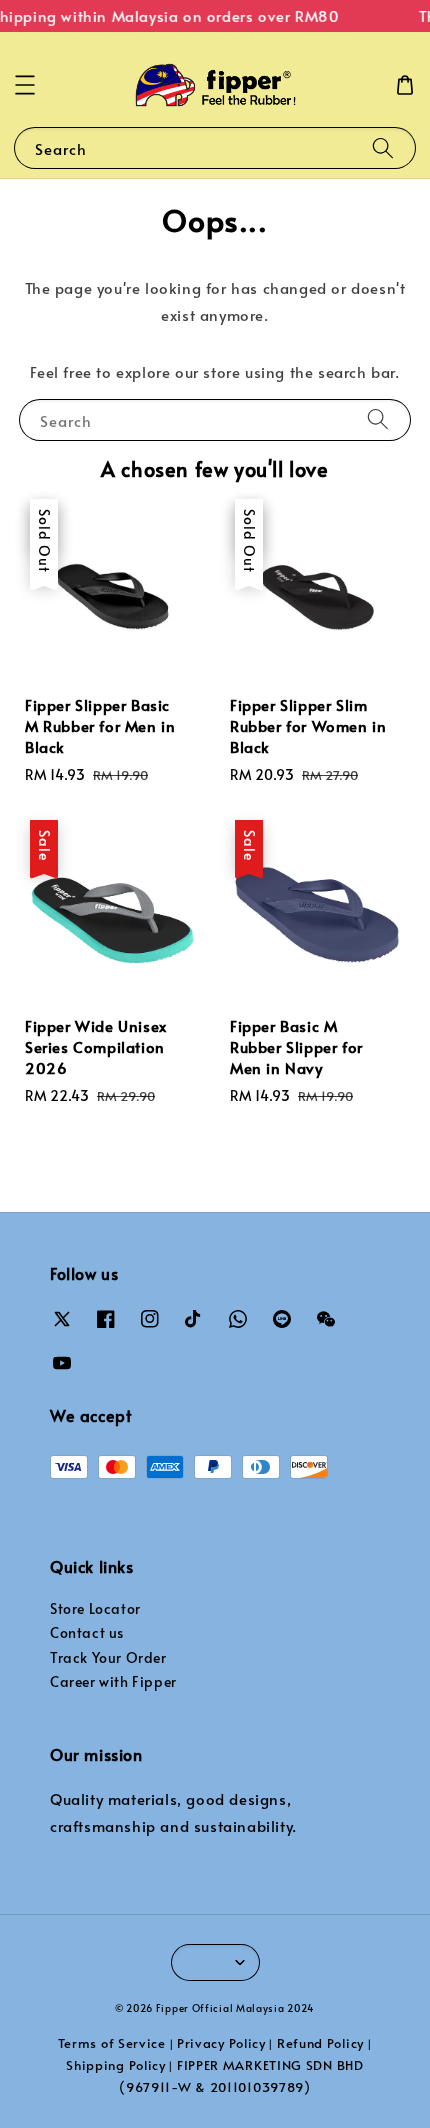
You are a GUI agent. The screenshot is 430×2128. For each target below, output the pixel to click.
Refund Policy (320, 2043)
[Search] (383, 147)
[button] (25, 85)
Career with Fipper (113, 1681)
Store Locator (95, 1608)
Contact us (87, 1632)
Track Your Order (108, 1657)
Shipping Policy (116, 2065)
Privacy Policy (221, 2043)
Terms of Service (112, 2043)
